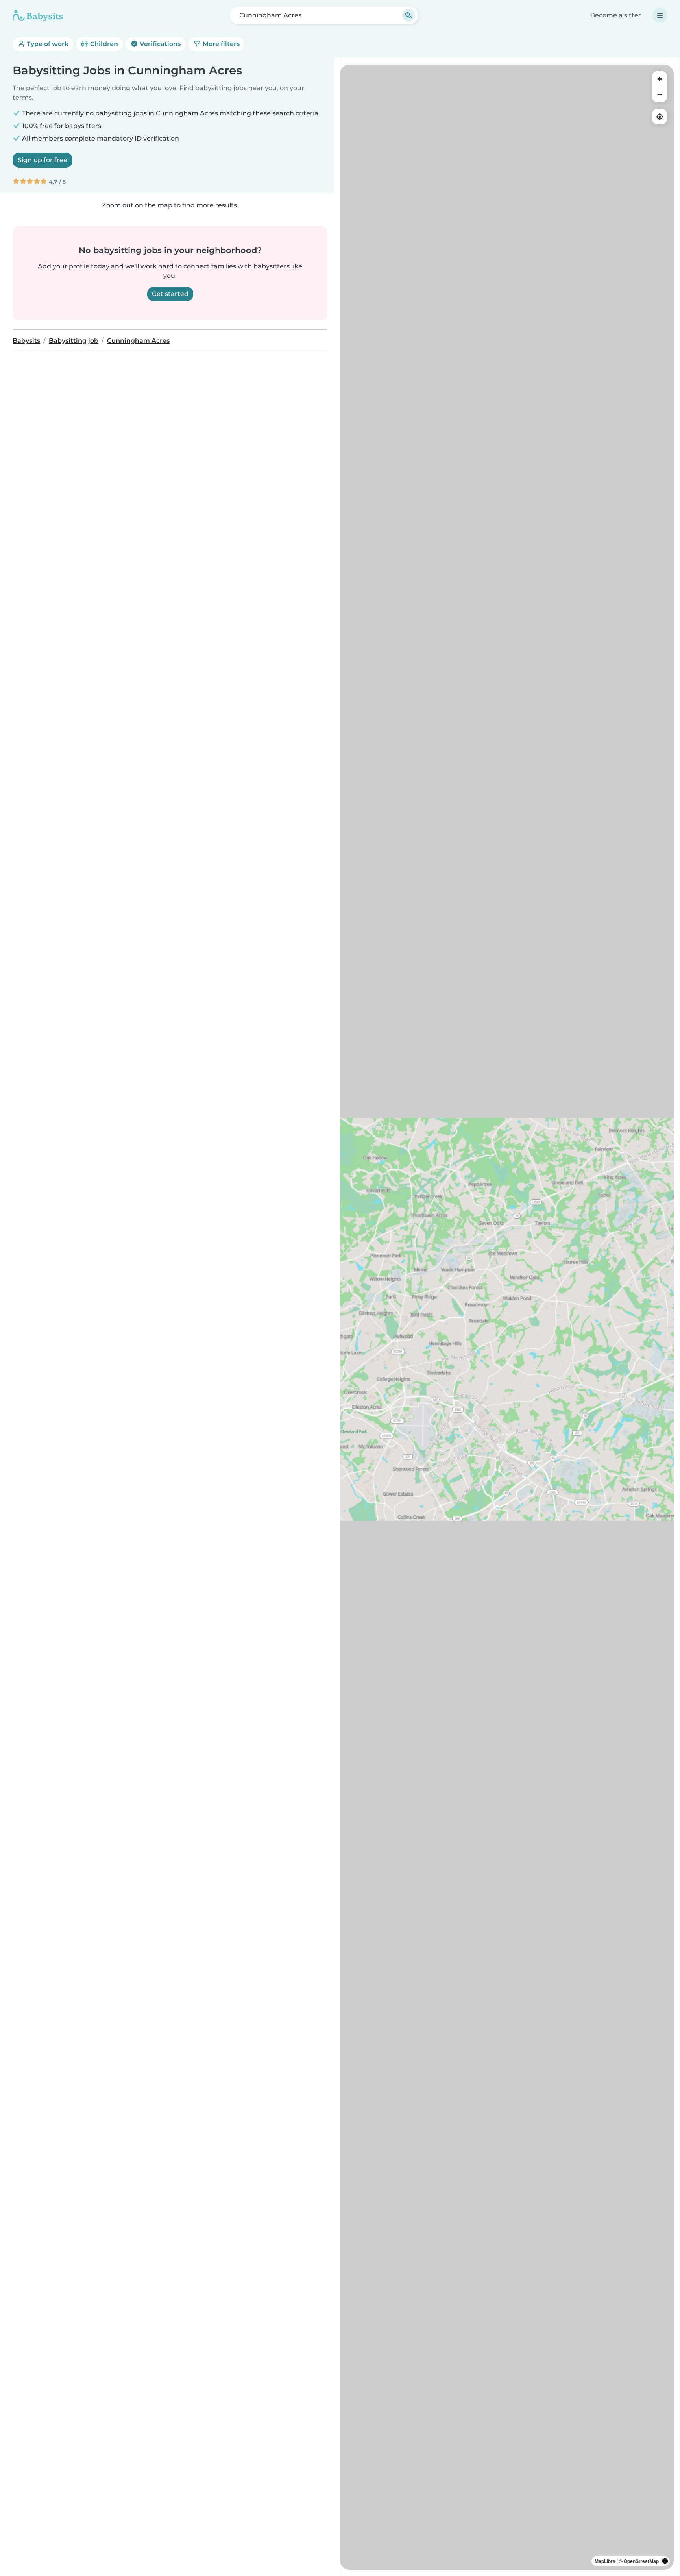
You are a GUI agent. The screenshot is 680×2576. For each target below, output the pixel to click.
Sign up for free (42, 160)
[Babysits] (38, 15)
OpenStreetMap (641, 2561)
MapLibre (605, 2561)
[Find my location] (660, 117)
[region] (507, 1317)
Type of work (47, 44)
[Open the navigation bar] (660, 15)
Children (103, 44)
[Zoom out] (660, 94)
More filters (220, 44)
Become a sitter (616, 15)
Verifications (159, 44)
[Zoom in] (660, 79)
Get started (170, 294)
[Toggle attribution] (665, 2561)
